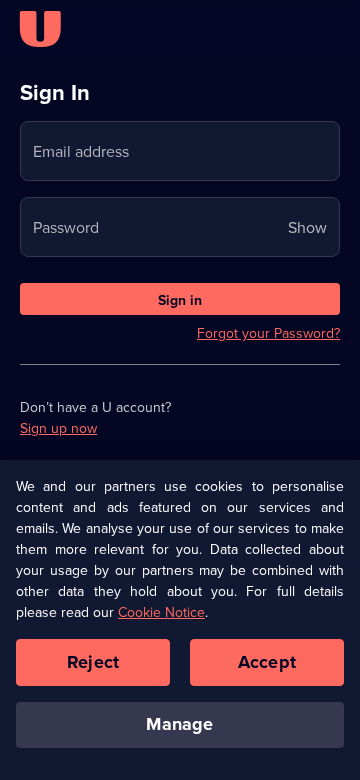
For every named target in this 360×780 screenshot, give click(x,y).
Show (307, 227)
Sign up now (58, 428)
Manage (179, 724)
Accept (267, 662)
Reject (93, 662)
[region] (180, 619)
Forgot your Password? (268, 333)
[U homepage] (40, 29)
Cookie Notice (161, 612)
